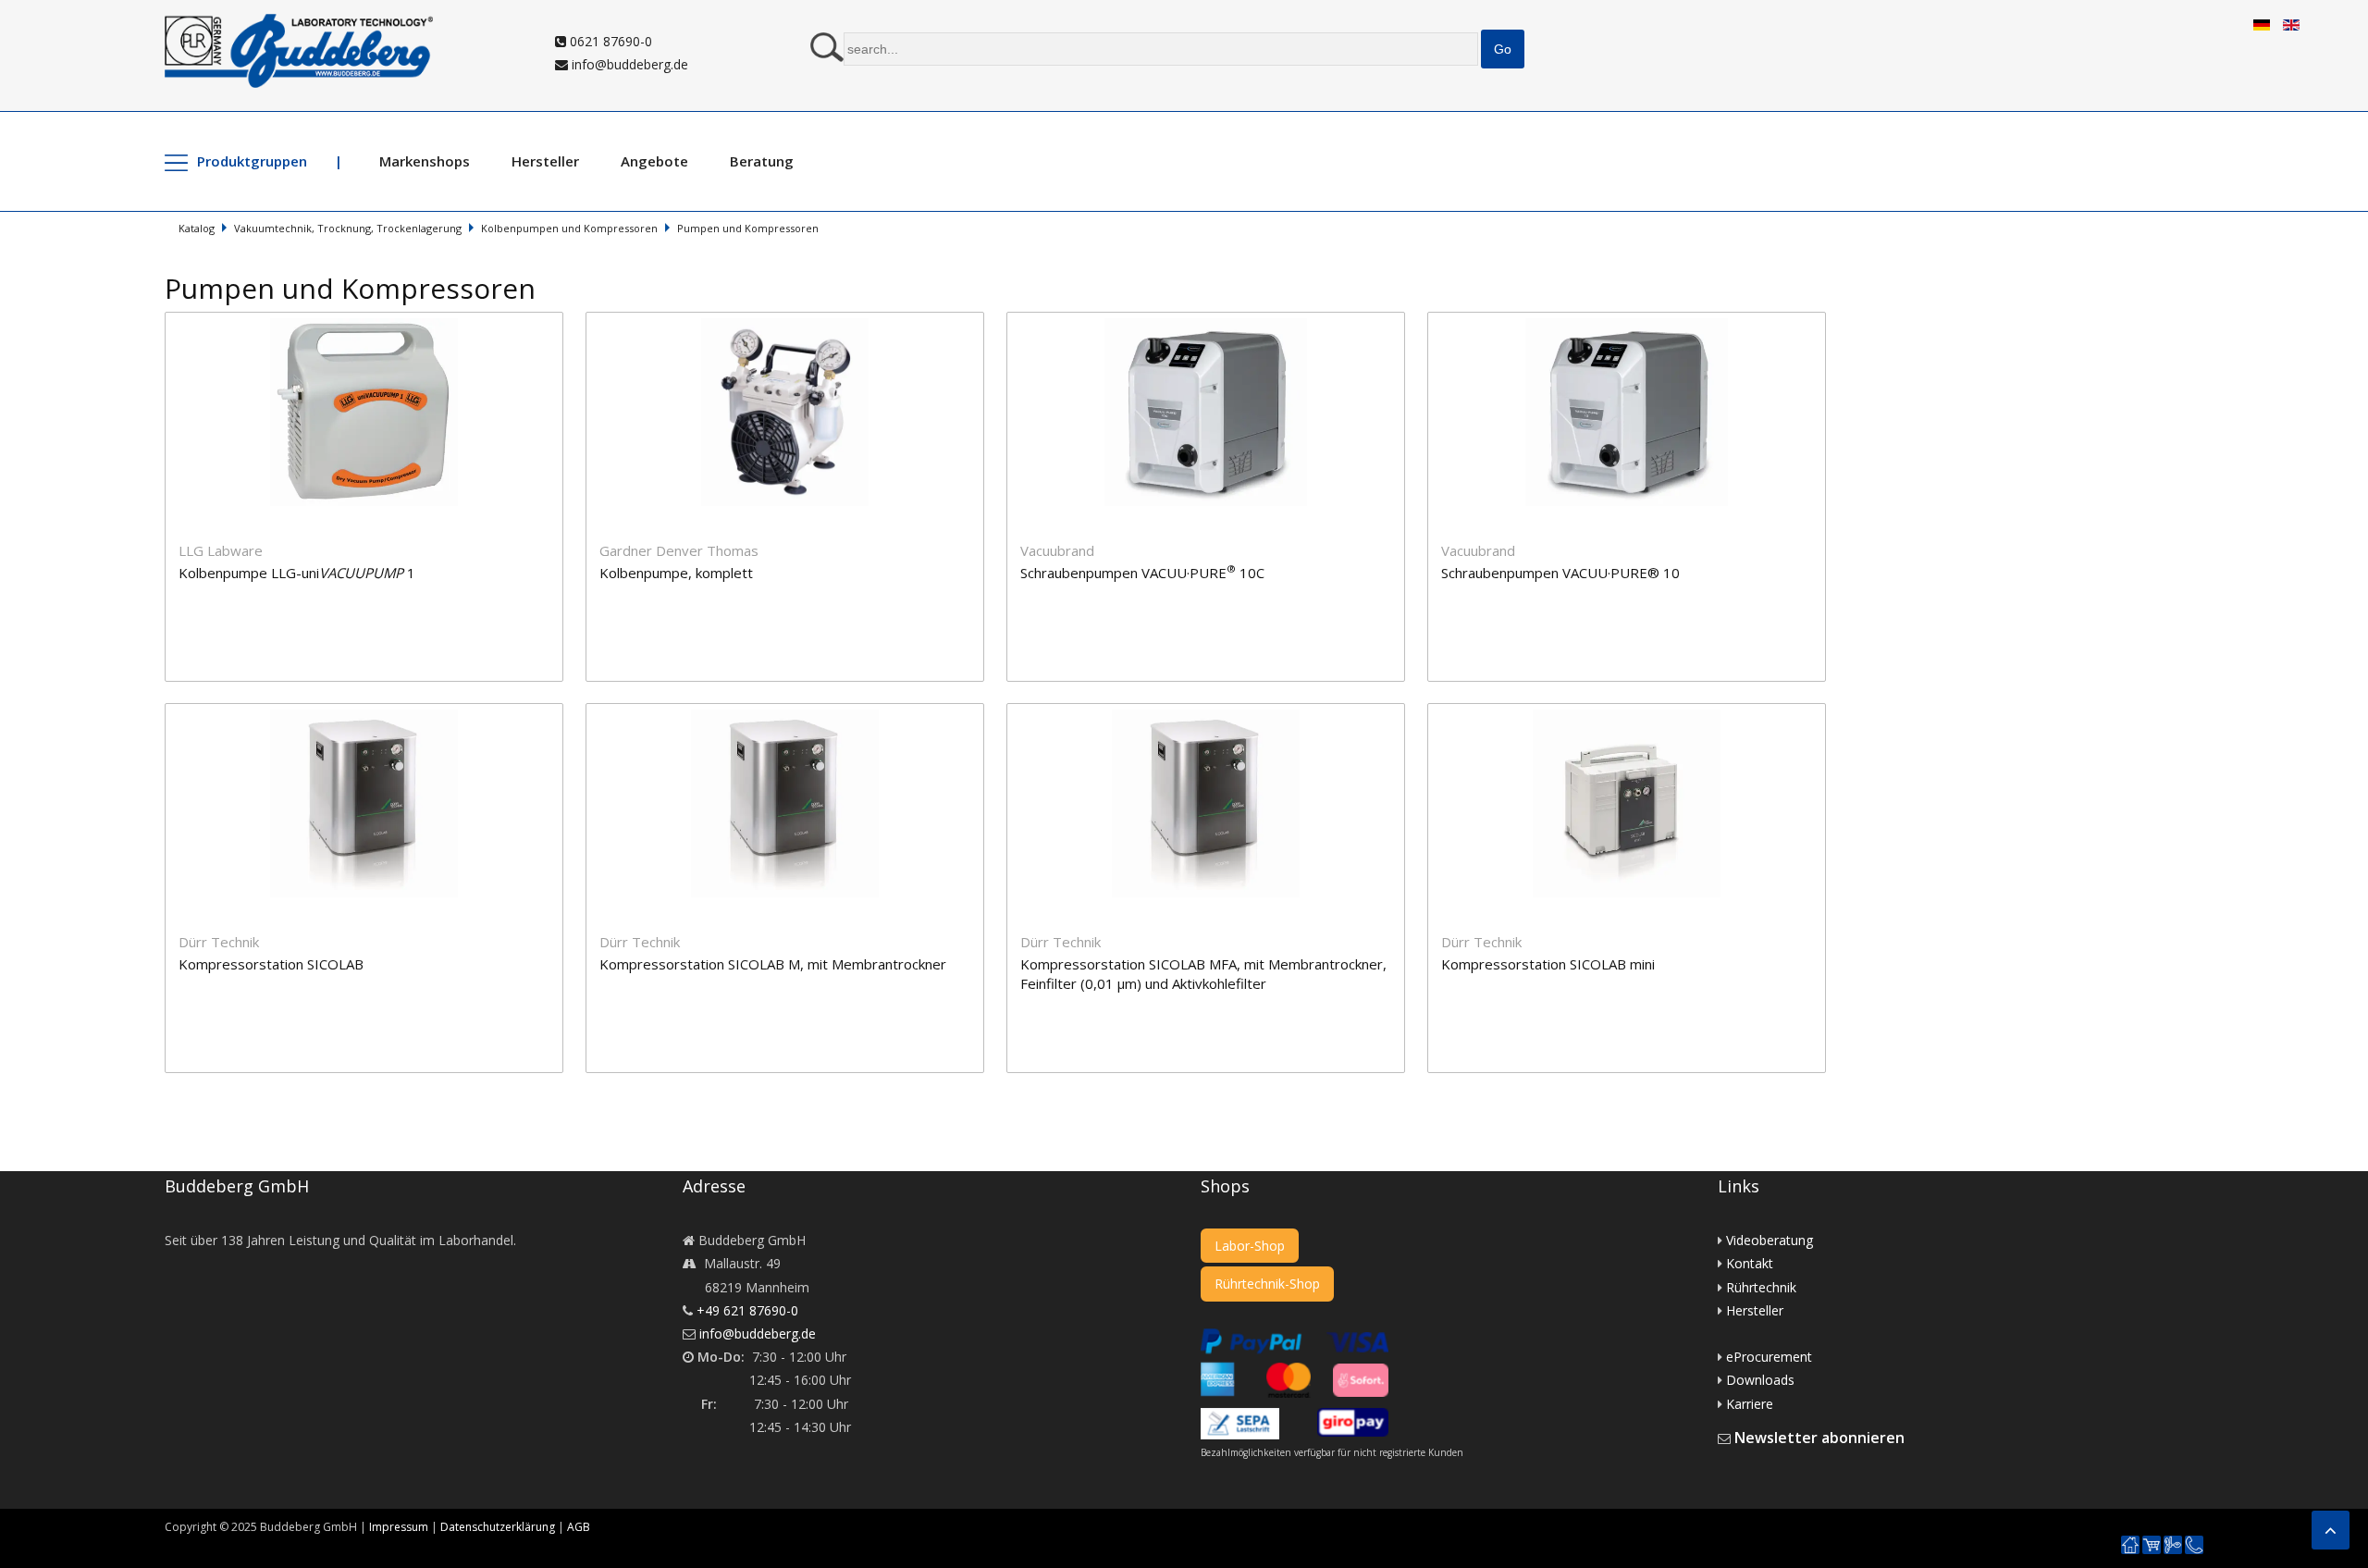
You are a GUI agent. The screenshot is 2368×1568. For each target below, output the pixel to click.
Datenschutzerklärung (498, 1527)
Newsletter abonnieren (1819, 1438)
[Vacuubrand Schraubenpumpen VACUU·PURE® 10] (1636, 323)
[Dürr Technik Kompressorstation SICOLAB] (375, 715)
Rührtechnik (1761, 1287)
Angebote (654, 161)
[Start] (2130, 1545)
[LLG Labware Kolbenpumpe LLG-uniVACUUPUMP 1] (375, 323)
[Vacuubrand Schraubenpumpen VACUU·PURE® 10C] (1217, 323)
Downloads (1760, 1380)
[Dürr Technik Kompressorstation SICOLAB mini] (1636, 715)
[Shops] (2152, 1545)
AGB (579, 1527)
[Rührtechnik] (2173, 1545)
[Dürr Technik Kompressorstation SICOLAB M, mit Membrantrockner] (796, 715)
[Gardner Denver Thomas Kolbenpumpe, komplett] (796, 323)
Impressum (399, 1527)
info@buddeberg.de (628, 64)
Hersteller (545, 161)
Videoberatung (1770, 1240)
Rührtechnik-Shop (1267, 1284)
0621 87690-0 (609, 41)
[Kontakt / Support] (2194, 1537)
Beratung (762, 161)
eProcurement (1769, 1357)
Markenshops (425, 161)
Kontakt (1750, 1263)
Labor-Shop (1250, 1246)
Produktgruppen (252, 161)
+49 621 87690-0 (747, 1310)
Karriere (1750, 1404)
